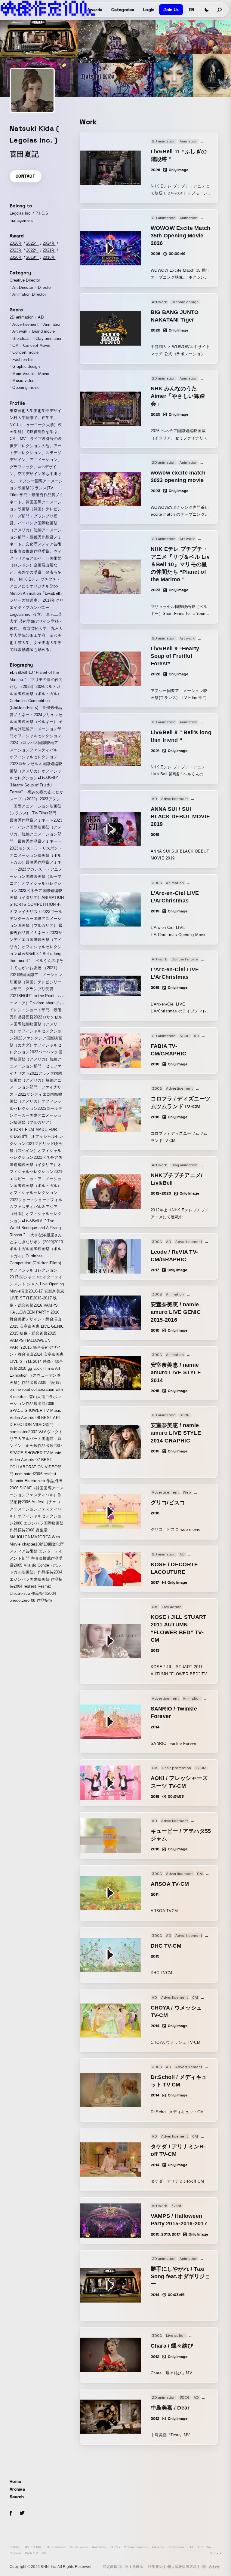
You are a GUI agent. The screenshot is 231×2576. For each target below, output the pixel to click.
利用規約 (155, 2567)
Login (149, 10)
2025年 (32, 243)
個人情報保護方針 (182, 2567)
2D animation (56, 2547)
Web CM (32, 2553)
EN (191, 10)
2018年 (49, 257)
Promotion (176, 2547)
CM (190, 2547)
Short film (204, 2547)
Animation (99, 2547)
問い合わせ (211, 2567)
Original (15, 2553)
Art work (158, 2547)
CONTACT (26, 176)
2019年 (32, 257)
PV (44, 2553)
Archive (17, 2489)
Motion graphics (136, 2547)
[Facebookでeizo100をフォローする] (11, 2514)
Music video (79, 2547)
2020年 (16, 257)
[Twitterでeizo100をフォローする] (22, 2514)
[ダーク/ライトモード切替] (207, 10)
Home (15, 2481)
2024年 (49, 243)
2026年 (16, 243)
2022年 (32, 250)
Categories (123, 10)
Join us (171, 10)
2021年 (49, 250)
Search (17, 2497)
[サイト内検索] (220, 10)
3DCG (115, 2547)
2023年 (16, 250)
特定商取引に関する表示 (123, 2567)
